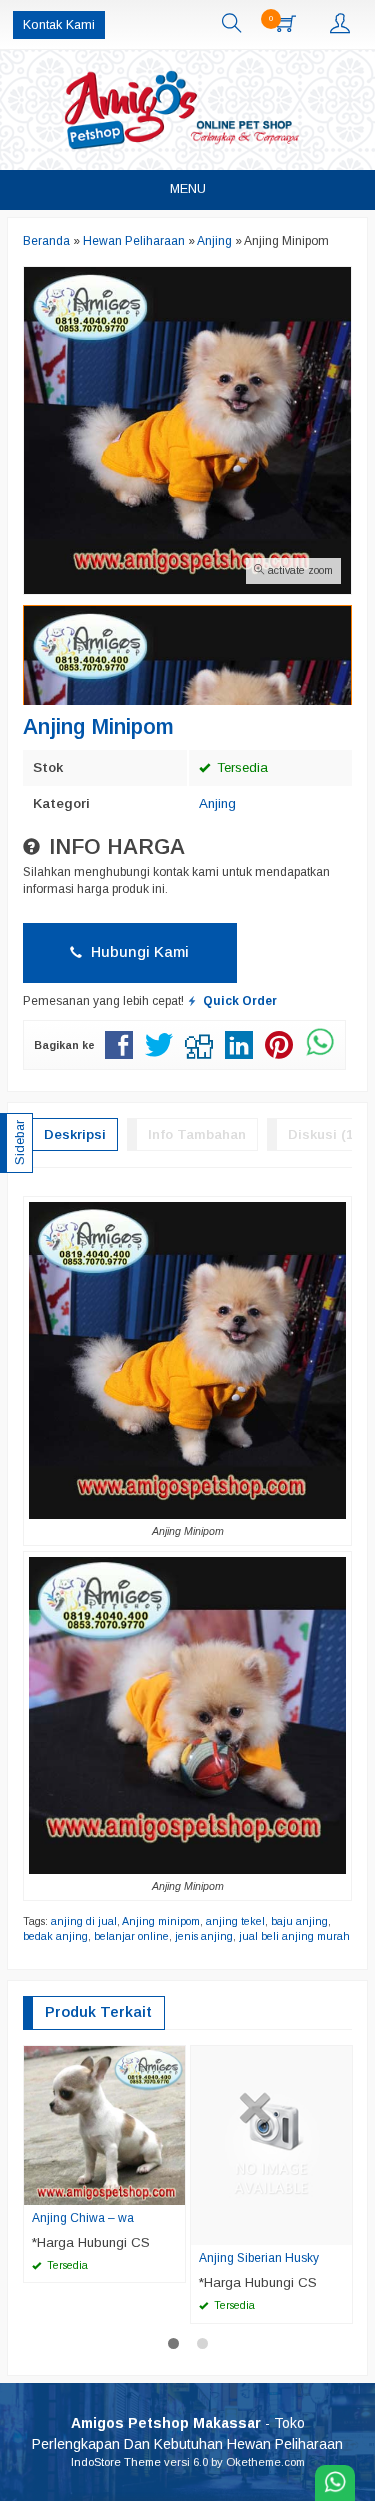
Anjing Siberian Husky (259, 2258)
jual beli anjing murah (294, 1936)
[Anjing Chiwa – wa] (104, 2124)
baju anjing (299, 1921)
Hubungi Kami (138, 952)
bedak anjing (55, 1936)
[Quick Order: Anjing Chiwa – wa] (173, 2189)
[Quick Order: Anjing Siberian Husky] (340, 2229)
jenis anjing (204, 1936)
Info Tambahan (197, 1134)
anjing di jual (84, 1921)
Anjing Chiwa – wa (83, 2218)
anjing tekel (235, 1921)
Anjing (217, 803)
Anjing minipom (161, 1921)
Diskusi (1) (322, 1134)
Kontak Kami (59, 25)
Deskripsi (75, 1134)
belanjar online (131, 1936)
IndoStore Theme (116, 2462)
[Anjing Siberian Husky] (271, 2144)
